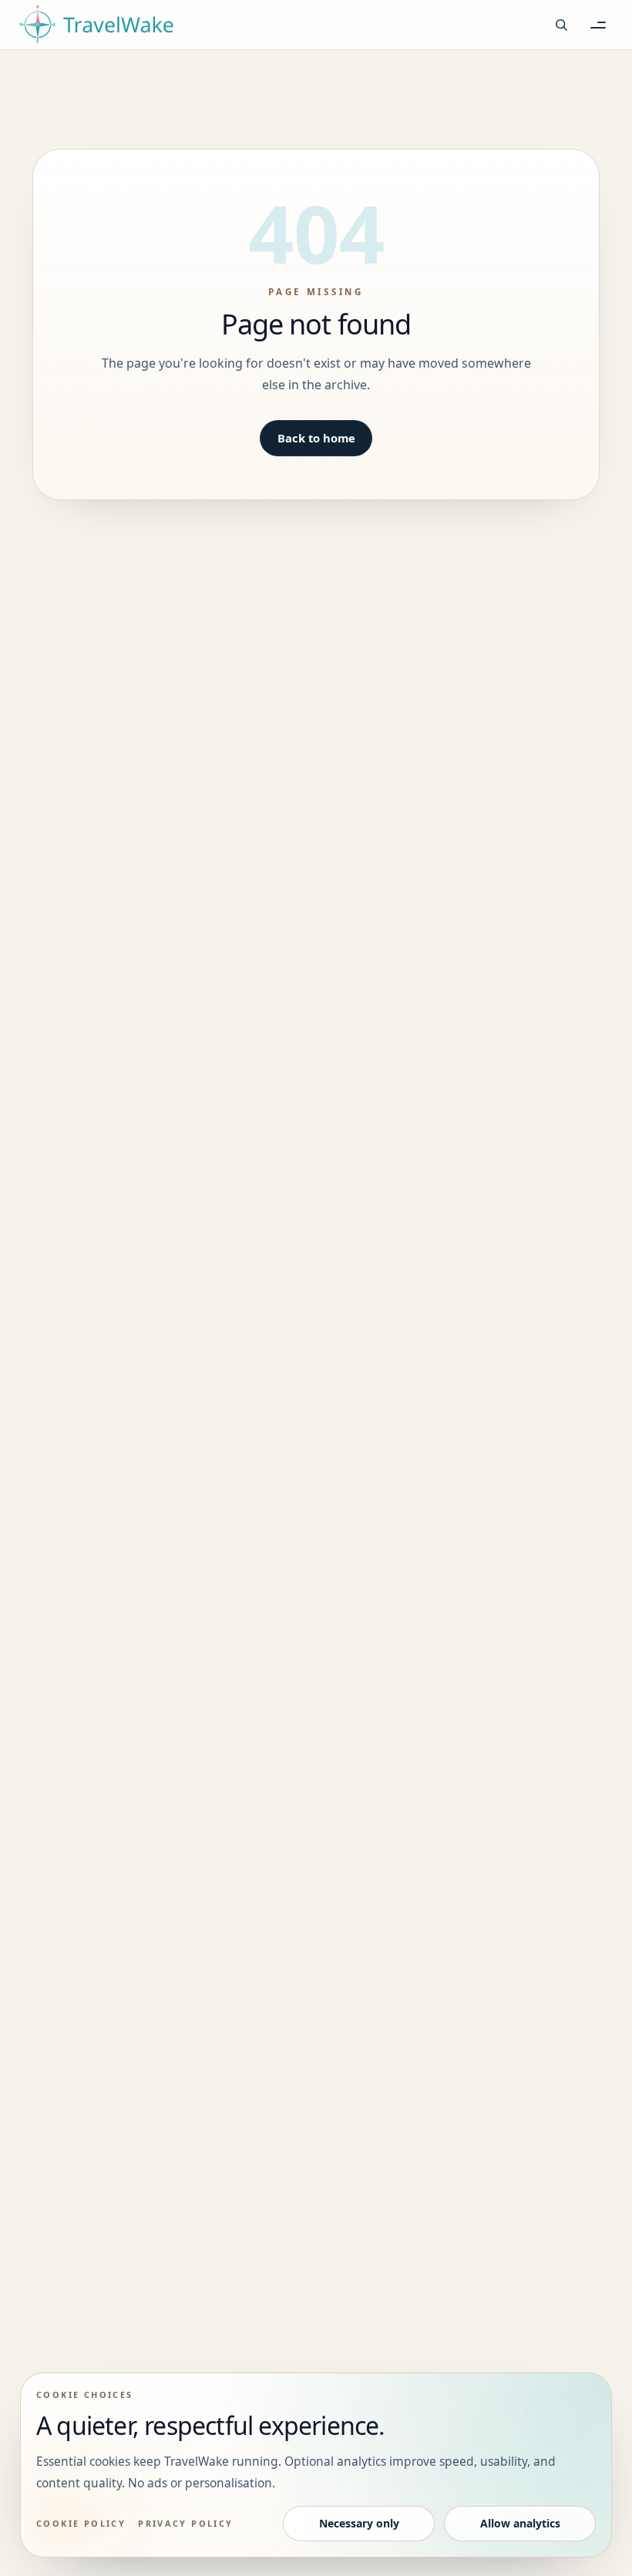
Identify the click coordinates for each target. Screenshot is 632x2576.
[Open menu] (598, 25)
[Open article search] (561, 25)
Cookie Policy (81, 2523)
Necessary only (359, 2523)
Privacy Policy (186, 2523)
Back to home (316, 438)
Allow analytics (520, 2523)
